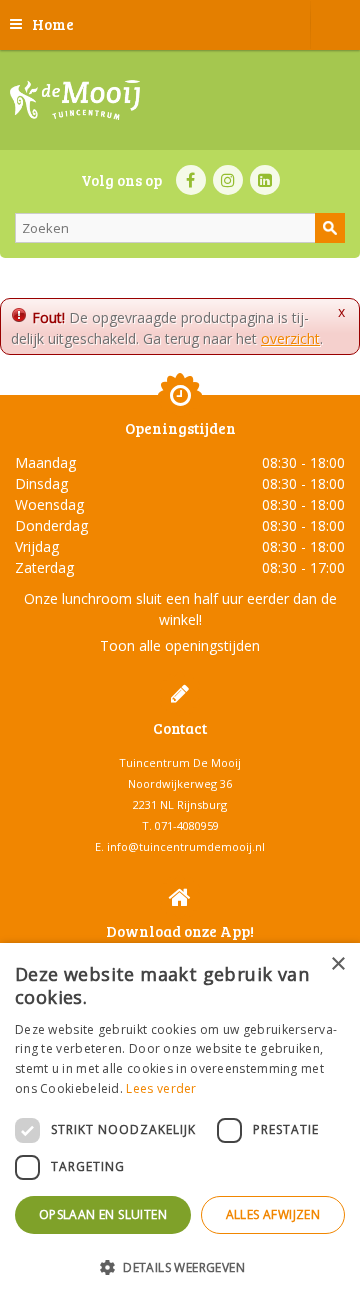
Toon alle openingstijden (180, 645)
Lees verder (161, 1088)
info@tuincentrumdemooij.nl (186, 846)
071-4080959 (187, 825)
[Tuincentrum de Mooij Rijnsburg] (75, 100)
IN (228, 180)
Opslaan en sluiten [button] (103, 1214)
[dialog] (180, 1122)
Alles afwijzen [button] (273, 1214)
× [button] (337, 964)
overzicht (290, 338)
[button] (180, 1266)
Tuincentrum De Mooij (180, 762)
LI (265, 180)
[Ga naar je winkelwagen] (335, 25)
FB (191, 180)
